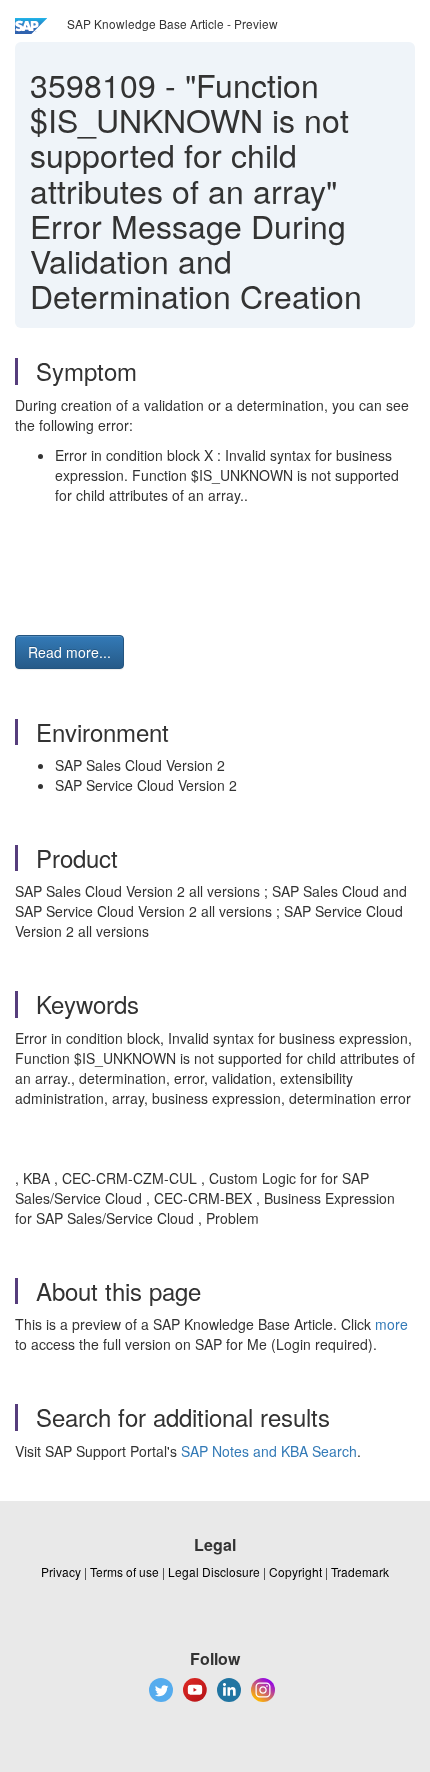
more (391, 1324)
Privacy (61, 1571)
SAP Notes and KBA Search (269, 1451)
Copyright (295, 1571)
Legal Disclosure (214, 1571)
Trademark (360, 1571)
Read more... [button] (69, 652)
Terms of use (124, 1571)
